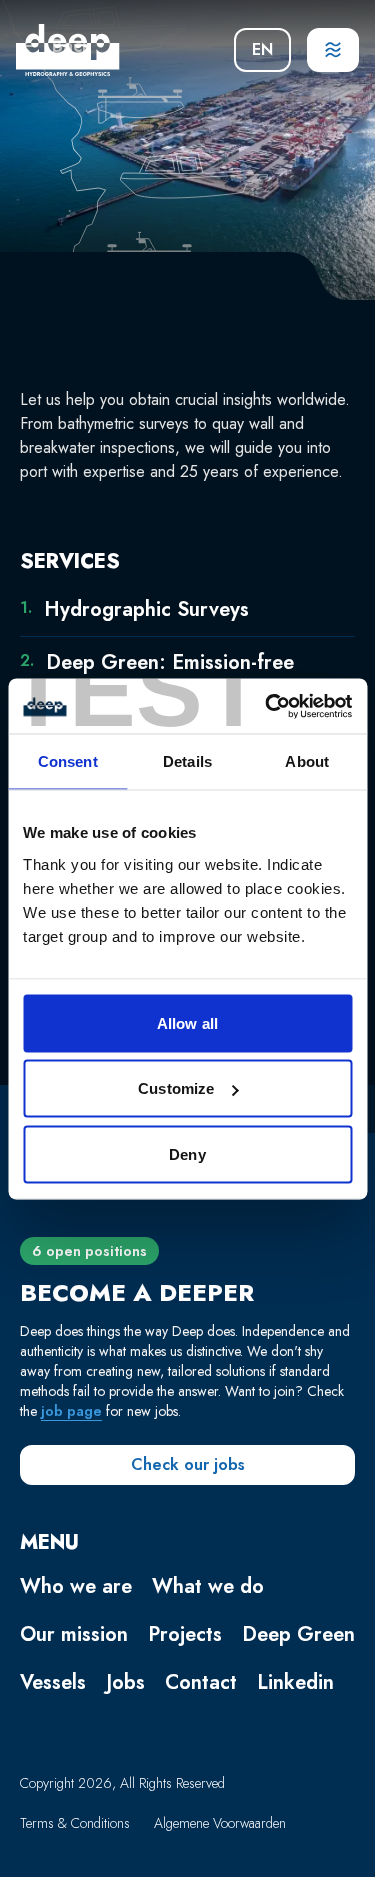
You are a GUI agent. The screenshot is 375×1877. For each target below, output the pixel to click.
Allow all (187, 1022)
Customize (176, 1088)
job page (71, 1411)
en (262, 49)
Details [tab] (187, 761)
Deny (187, 1153)
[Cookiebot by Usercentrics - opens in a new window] (267, 706)
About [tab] (307, 761)
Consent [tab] (68, 761)
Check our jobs (188, 1464)
